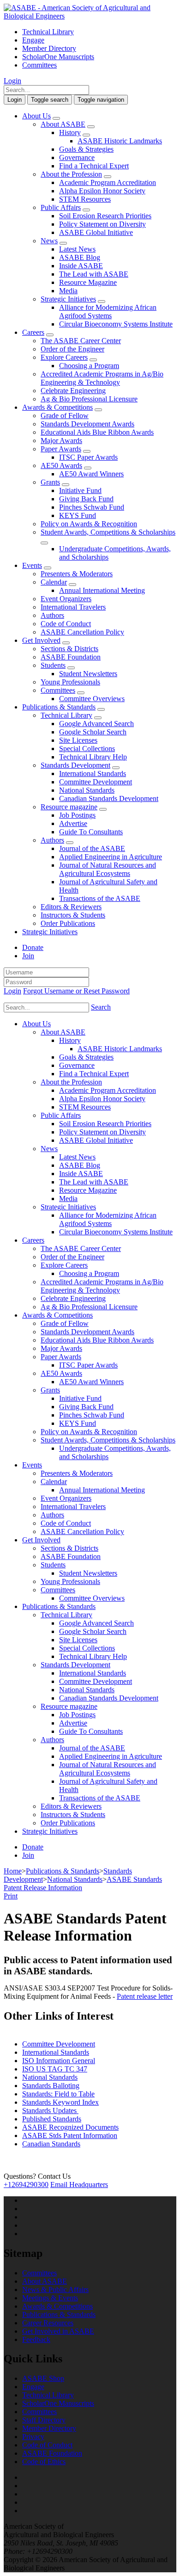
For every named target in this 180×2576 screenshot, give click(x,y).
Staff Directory (44, 2420)
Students (53, 665)
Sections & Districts (69, 649)
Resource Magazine (88, 282)
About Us (36, 116)
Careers (33, 332)
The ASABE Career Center (81, 341)
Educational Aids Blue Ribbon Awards (97, 432)
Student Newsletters (88, 674)
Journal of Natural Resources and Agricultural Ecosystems (108, 869)
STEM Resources (85, 199)
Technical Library (48, 32)
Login (12, 81)
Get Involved (41, 640)
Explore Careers (64, 357)
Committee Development (96, 782)
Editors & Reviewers (71, 907)
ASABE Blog (80, 257)
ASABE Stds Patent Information (70, 2135)
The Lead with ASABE (94, 274)
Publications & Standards (59, 707)
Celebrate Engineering (73, 391)
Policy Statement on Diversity (102, 224)
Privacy (33, 2437)
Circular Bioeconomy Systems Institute (116, 324)
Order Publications (68, 923)
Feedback (36, 2339)
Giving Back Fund (86, 499)
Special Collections (87, 749)
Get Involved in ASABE (58, 2331)
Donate (33, 947)
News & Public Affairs (55, 2289)
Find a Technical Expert (94, 166)
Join (28, 956)
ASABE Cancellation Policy (82, 632)
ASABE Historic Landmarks (120, 141)
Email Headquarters (79, 2185)
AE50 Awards (61, 465)
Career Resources (48, 2323)
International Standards (93, 773)
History (70, 132)
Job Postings (77, 815)
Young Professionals (70, 682)
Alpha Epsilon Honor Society (102, 191)
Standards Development (75, 765)
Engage (33, 40)
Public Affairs (61, 207)
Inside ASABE (81, 266)
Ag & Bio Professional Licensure (89, 399)
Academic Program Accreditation (108, 182)
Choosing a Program (89, 366)
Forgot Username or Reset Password (76, 991)
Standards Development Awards (87, 424)
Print (11, 1896)
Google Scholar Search (93, 732)
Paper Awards (61, 449)
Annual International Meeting (102, 590)
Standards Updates (50, 2111)
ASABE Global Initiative (96, 232)
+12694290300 (26, 2185)
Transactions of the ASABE (100, 898)
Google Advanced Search (96, 724)
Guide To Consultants (91, 832)
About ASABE (63, 124)
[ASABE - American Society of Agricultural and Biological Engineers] (90, 16)
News (49, 241)
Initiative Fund (80, 490)
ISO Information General (59, 2061)
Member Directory (49, 48)
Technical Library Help (93, 757)
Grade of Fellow (65, 416)
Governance (77, 157)
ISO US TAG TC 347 (55, 2069)
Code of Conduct (66, 624)
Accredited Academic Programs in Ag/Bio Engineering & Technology (102, 378)
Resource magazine (69, 807)
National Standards (87, 790)
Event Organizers (66, 599)
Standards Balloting (51, 2086)
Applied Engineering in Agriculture (111, 857)
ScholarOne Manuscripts (58, 57)
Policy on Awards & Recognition (89, 524)
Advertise (73, 823)
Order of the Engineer (72, 349)
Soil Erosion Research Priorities (105, 216)
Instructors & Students (73, 915)
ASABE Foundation (71, 657)
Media (68, 291)
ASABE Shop (43, 2378)
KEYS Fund (78, 515)
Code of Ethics (44, 2462)
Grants (50, 482)
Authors (52, 615)
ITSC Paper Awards (88, 457)
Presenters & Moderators (77, 574)
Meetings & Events (50, 2298)
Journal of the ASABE (92, 848)
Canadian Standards (51, 2144)
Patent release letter (145, 1996)
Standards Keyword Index (60, 2102)
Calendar (54, 582)
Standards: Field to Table (58, 2094)
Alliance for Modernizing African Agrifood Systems (108, 311)
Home (13, 1871)
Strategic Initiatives (68, 299)
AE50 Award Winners (91, 474)
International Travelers (73, 607)
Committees (39, 65)
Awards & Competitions (57, 407)
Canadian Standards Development (109, 798)
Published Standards (52, 2119)
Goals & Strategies (86, 149)
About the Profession (71, 174)
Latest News (77, 249)
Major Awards (61, 441)
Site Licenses (78, 740)
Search (101, 1007)
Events (32, 565)
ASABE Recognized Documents (70, 2127)
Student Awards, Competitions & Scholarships (108, 532)
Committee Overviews (92, 699)
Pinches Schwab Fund (92, 507)
